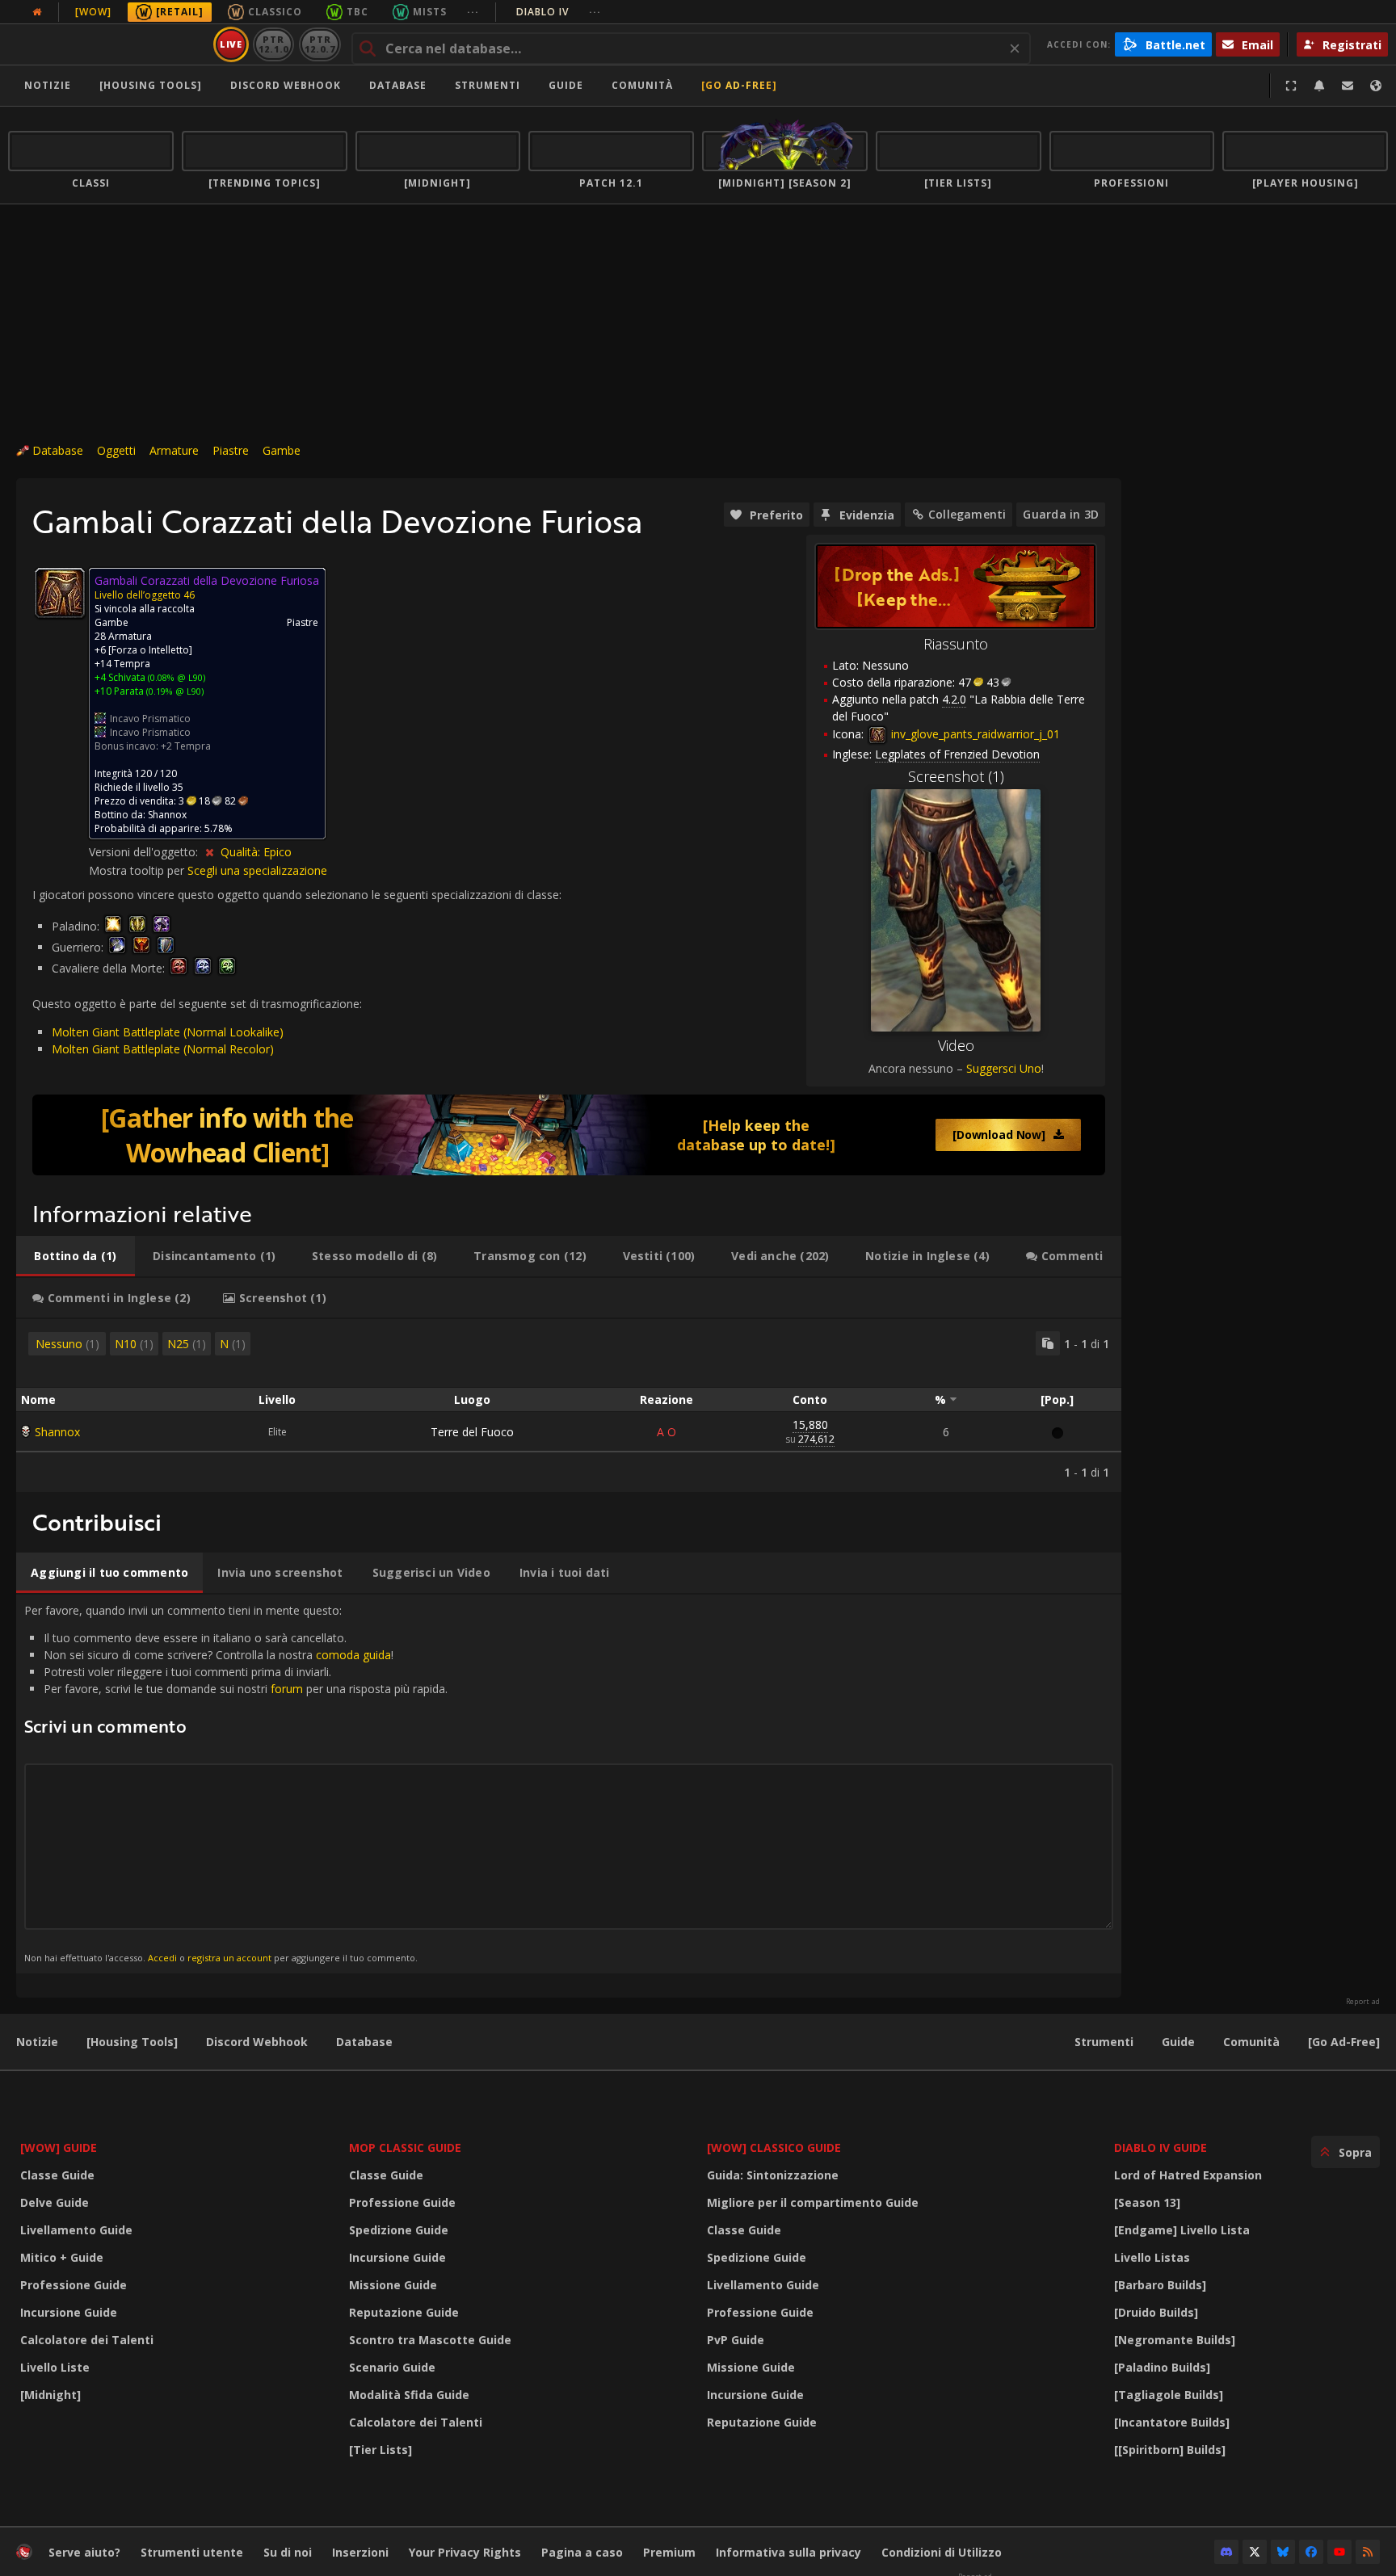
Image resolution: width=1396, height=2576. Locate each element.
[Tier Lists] (381, 2450)
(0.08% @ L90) (175, 677)
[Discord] (1226, 2552)
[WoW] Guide (59, 2147)
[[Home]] (108, 44)
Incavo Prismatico (150, 719)
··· (473, 12)
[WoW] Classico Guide (774, 2147)
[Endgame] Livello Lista (1182, 2230)
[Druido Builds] (1156, 2312)
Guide (566, 85)
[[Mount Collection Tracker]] (569, 1135)
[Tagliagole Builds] (1169, 2395)
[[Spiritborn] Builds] (1170, 2450)
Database (398, 85)
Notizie (48, 85)
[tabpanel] (569, 1406)
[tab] (76, 1256)
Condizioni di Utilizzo (942, 2552)
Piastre (231, 450)
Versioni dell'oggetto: (145, 852)
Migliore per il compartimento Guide (813, 2202)
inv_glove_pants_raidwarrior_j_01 (974, 734)
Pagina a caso (582, 2552)
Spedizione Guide (399, 2230)
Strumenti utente (192, 2552)
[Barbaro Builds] (1160, 2285)
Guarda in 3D (1061, 514)
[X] (1255, 2552)
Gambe (282, 450)
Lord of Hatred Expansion (1188, 2175)
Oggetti (116, 450)
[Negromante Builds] (1175, 2340)
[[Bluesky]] (1283, 2552)
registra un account (229, 1958)
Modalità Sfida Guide (409, 2395)
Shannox (57, 1432)
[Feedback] (1348, 86)
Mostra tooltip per (138, 870)
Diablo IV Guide (1161, 2147)
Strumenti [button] (488, 85)
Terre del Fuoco (472, 1432)
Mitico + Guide (62, 2257)
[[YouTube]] (1339, 2552)
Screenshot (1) (956, 776)
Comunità (642, 85)
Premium (669, 2552)
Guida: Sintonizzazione (773, 2175)
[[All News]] (37, 12)
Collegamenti (967, 514)
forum (287, 1689)
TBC (357, 12)
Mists (430, 12)
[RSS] (1368, 2552)
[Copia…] (1048, 1343)
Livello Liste (55, 2367)
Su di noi (288, 2552)
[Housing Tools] (132, 2042)
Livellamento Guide (76, 2230)
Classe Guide (57, 2175)
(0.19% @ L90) (174, 691)
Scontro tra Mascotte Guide (430, 2340)
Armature (174, 450)
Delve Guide (55, 2202)
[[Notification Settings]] (1319, 86)
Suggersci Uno (1004, 1068)
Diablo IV (559, 12)
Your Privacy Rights (465, 2552)
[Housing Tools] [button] (151, 85)
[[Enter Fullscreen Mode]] (1291, 86)
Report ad (1363, 2002)
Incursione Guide (69, 2312)
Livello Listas (1152, 2257)
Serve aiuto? (84, 2552)
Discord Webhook (286, 85)
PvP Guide (736, 2340)
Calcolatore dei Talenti (87, 2340)
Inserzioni (360, 2552)
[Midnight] (50, 2395)
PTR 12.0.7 (320, 44)
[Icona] (60, 593)
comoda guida (353, 1655)
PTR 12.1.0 (273, 44)
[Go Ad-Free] (739, 85)
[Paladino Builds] (1162, 2367)
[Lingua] (1376, 86)
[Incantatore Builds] (1172, 2422)
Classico (275, 12)
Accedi (162, 1958)
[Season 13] (1147, 2202)
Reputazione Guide (404, 2312)
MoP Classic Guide (405, 2147)
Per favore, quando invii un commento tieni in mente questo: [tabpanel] (236, 1783)
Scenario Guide (392, 2367)
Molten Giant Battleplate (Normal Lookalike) (168, 1032)
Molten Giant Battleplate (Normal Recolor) (163, 1049)
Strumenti (1104, 2042)
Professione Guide (74, 2285)
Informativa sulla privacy (788, 2552)
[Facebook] (1311, 2552)
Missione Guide (393, 2285)
